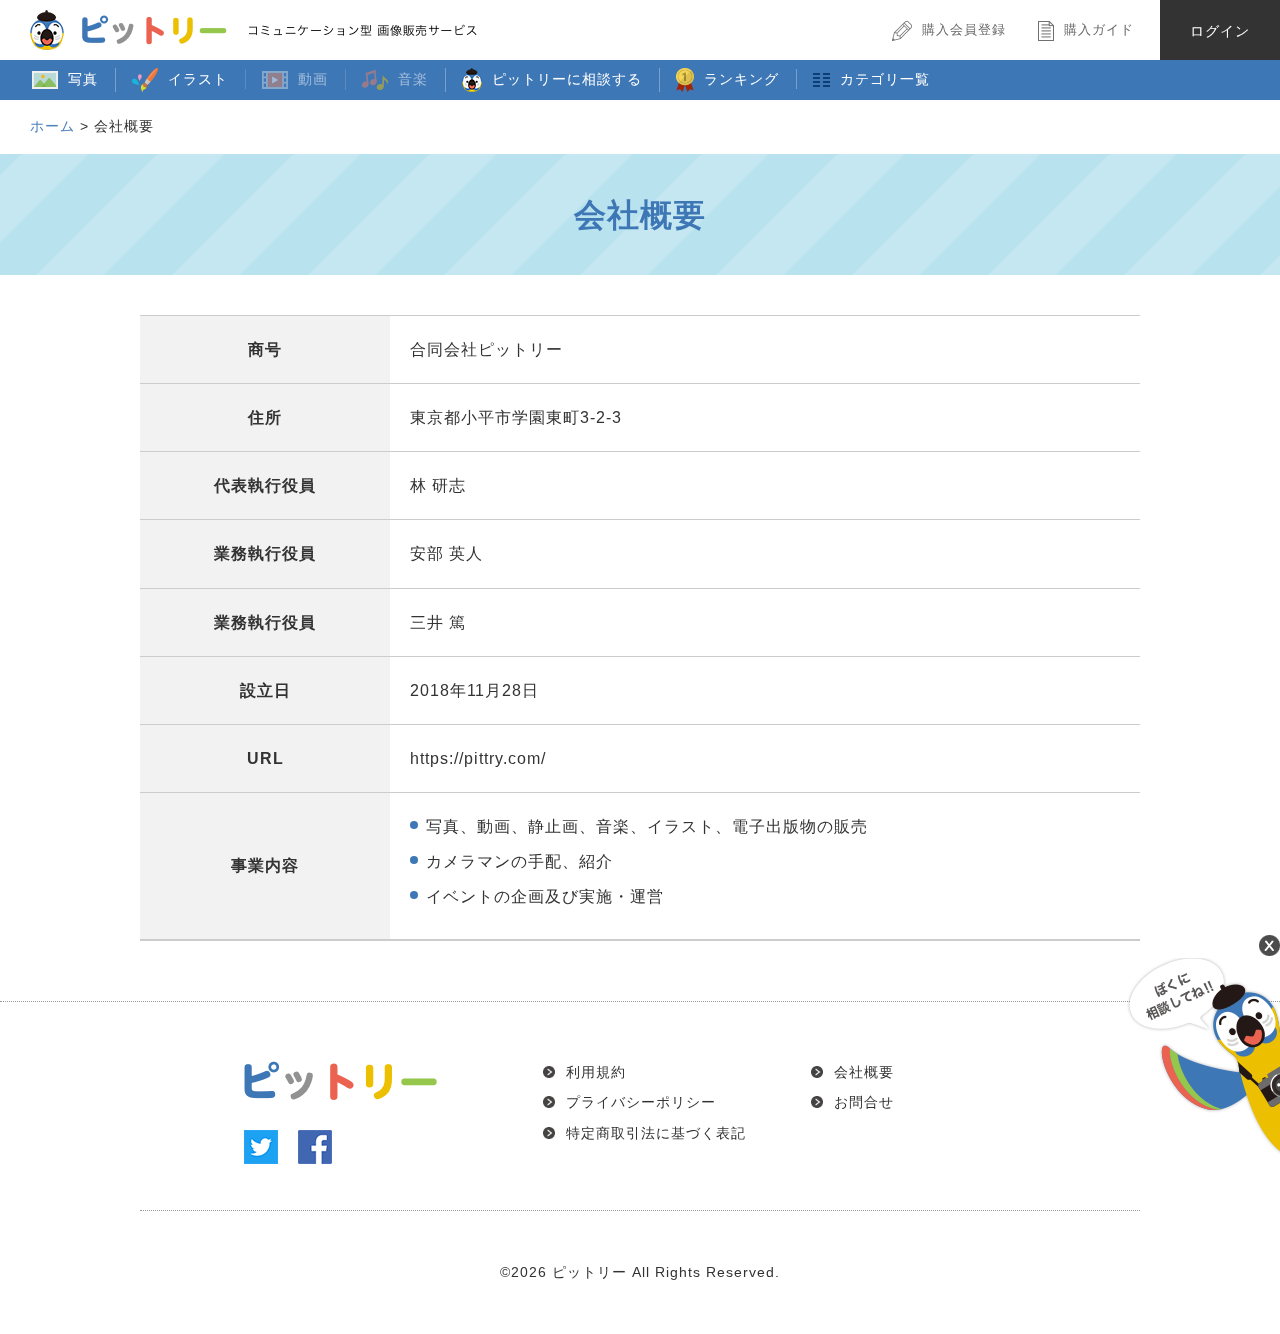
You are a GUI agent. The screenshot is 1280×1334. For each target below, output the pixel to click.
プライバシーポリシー (641, 1102)
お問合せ (864, 1102)
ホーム (52, 126)
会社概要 (864, 1072)
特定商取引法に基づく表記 (656, 1133)
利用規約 (596, 1072)
